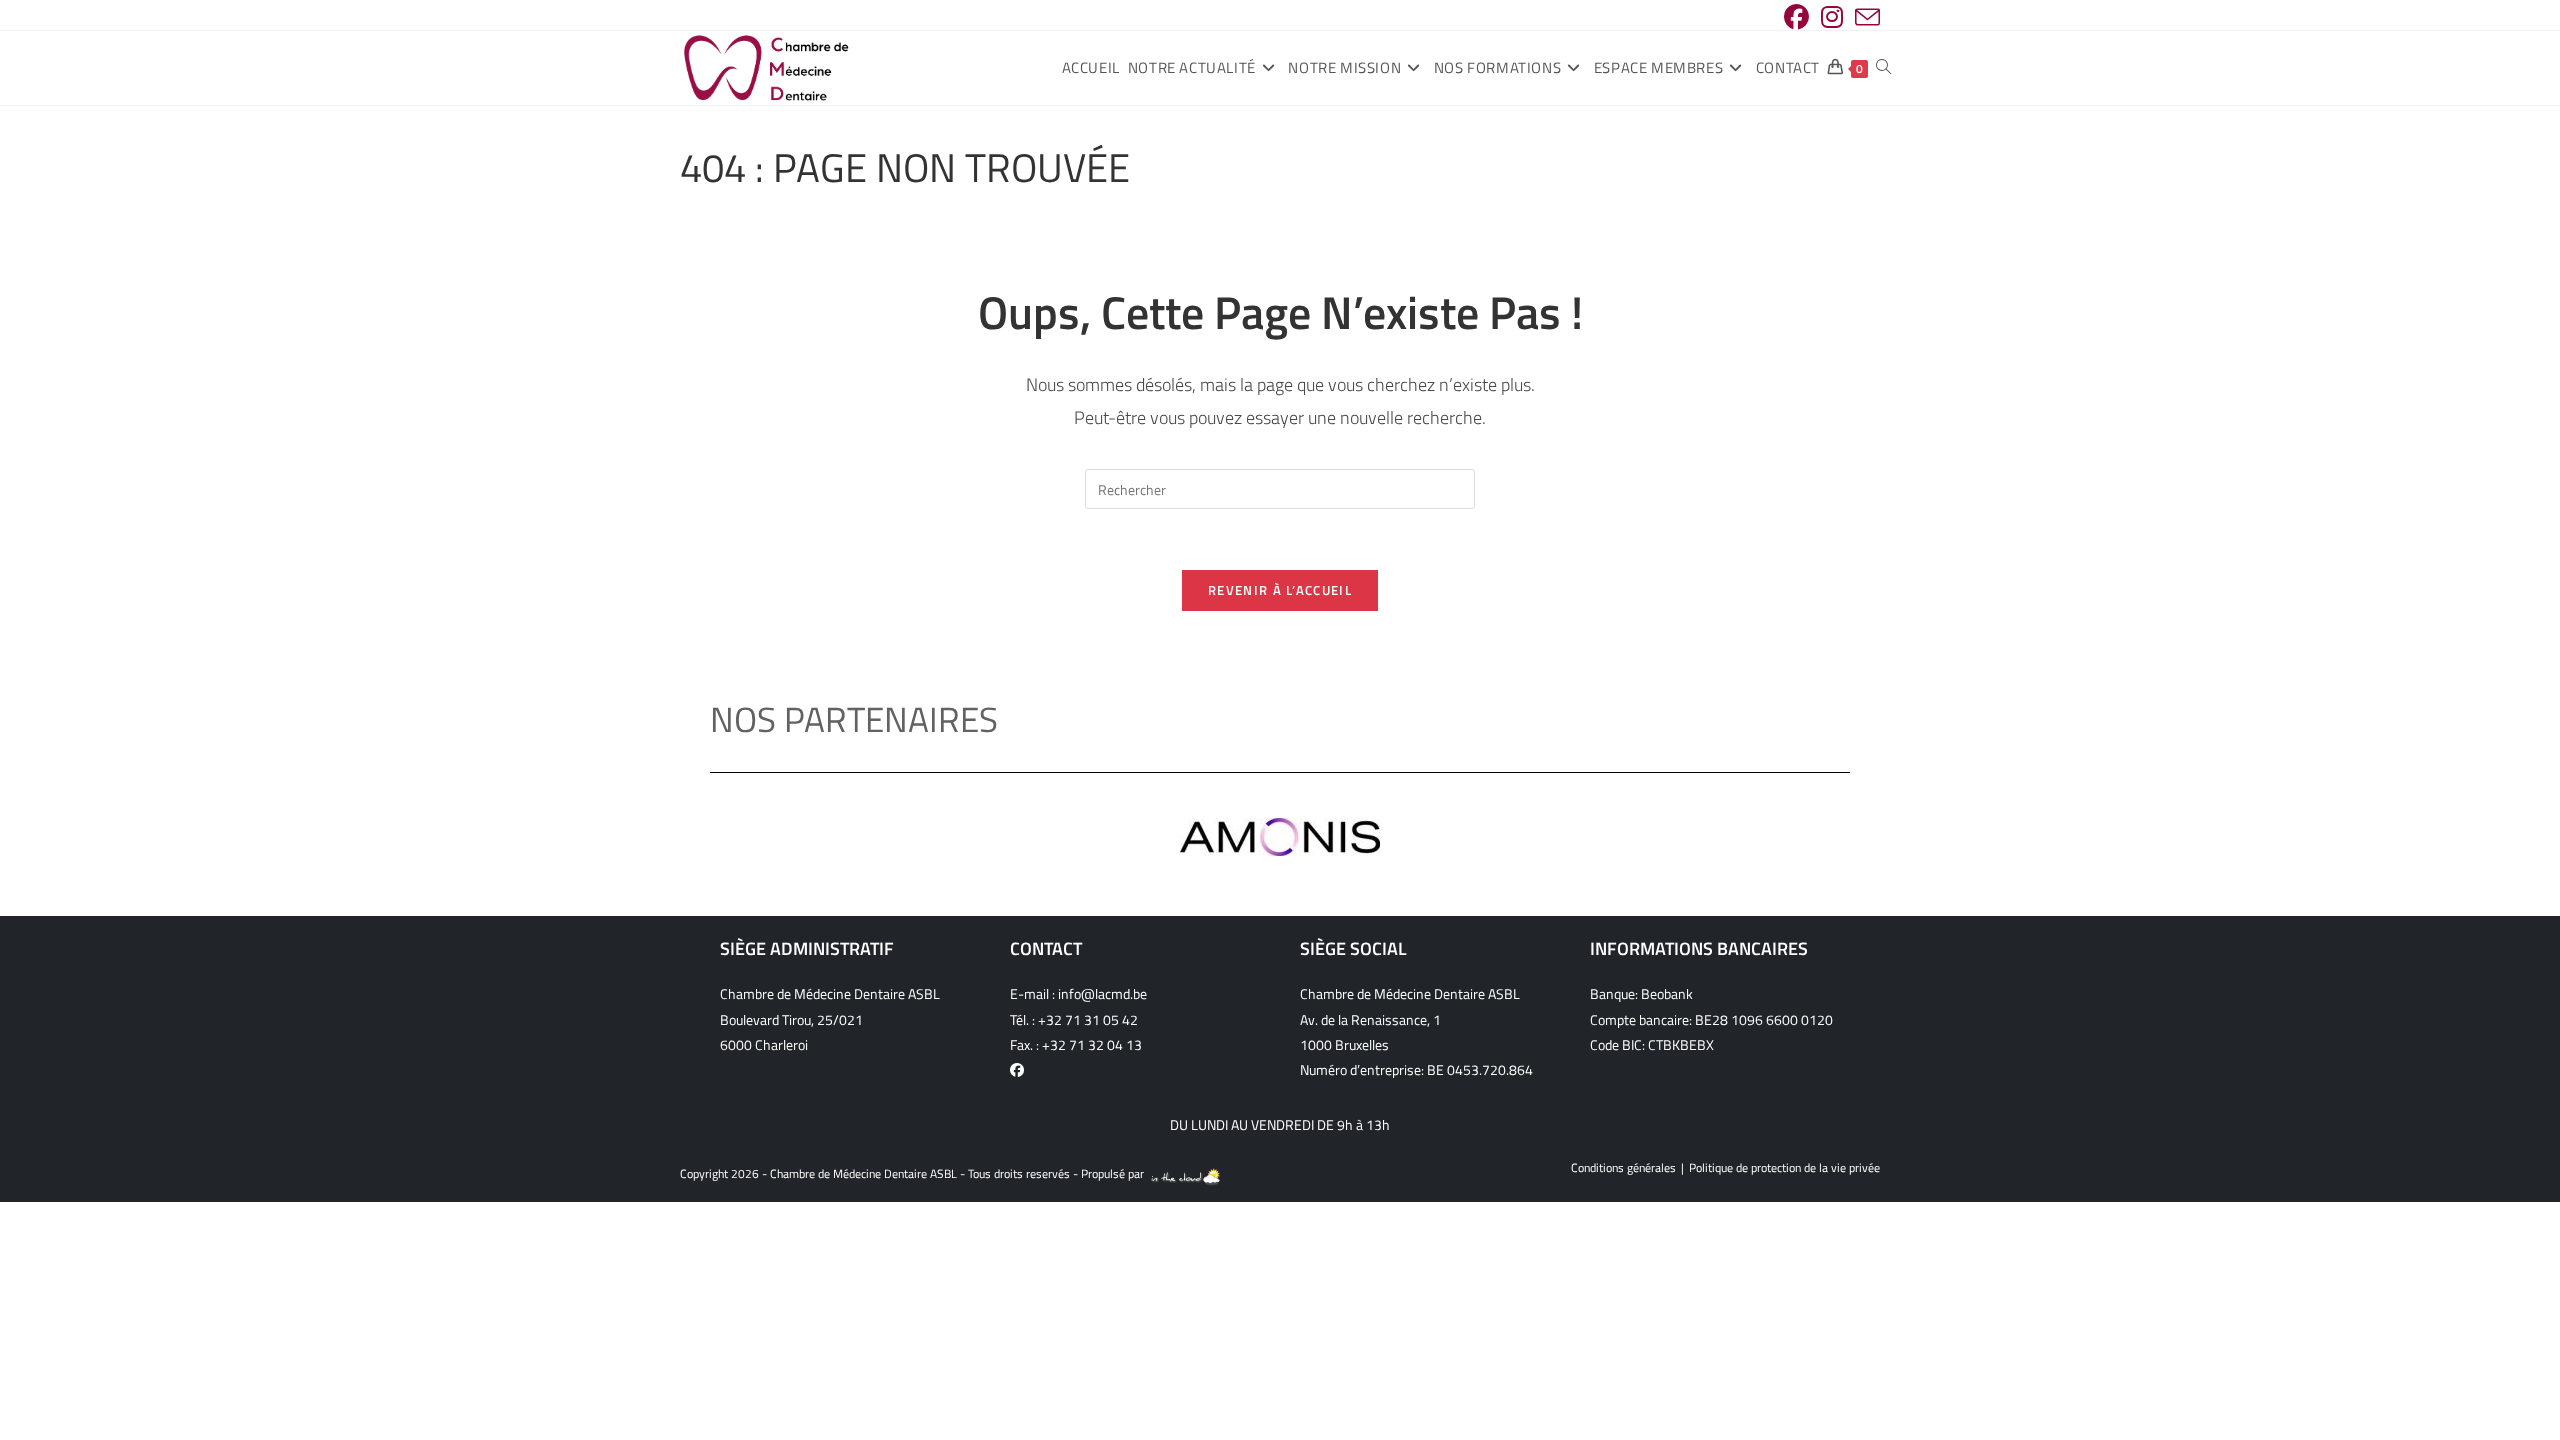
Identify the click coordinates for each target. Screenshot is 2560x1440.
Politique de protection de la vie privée (1784, 1167)
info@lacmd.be (1102, 993)
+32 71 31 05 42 (1088, 1019)
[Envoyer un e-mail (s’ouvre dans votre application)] (1864, 17)
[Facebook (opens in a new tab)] (1796, 17)
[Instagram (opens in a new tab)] (1832, 17)
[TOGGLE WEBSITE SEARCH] (1883, 68)
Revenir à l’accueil (1280, 590)
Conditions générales (1623, 1167)
